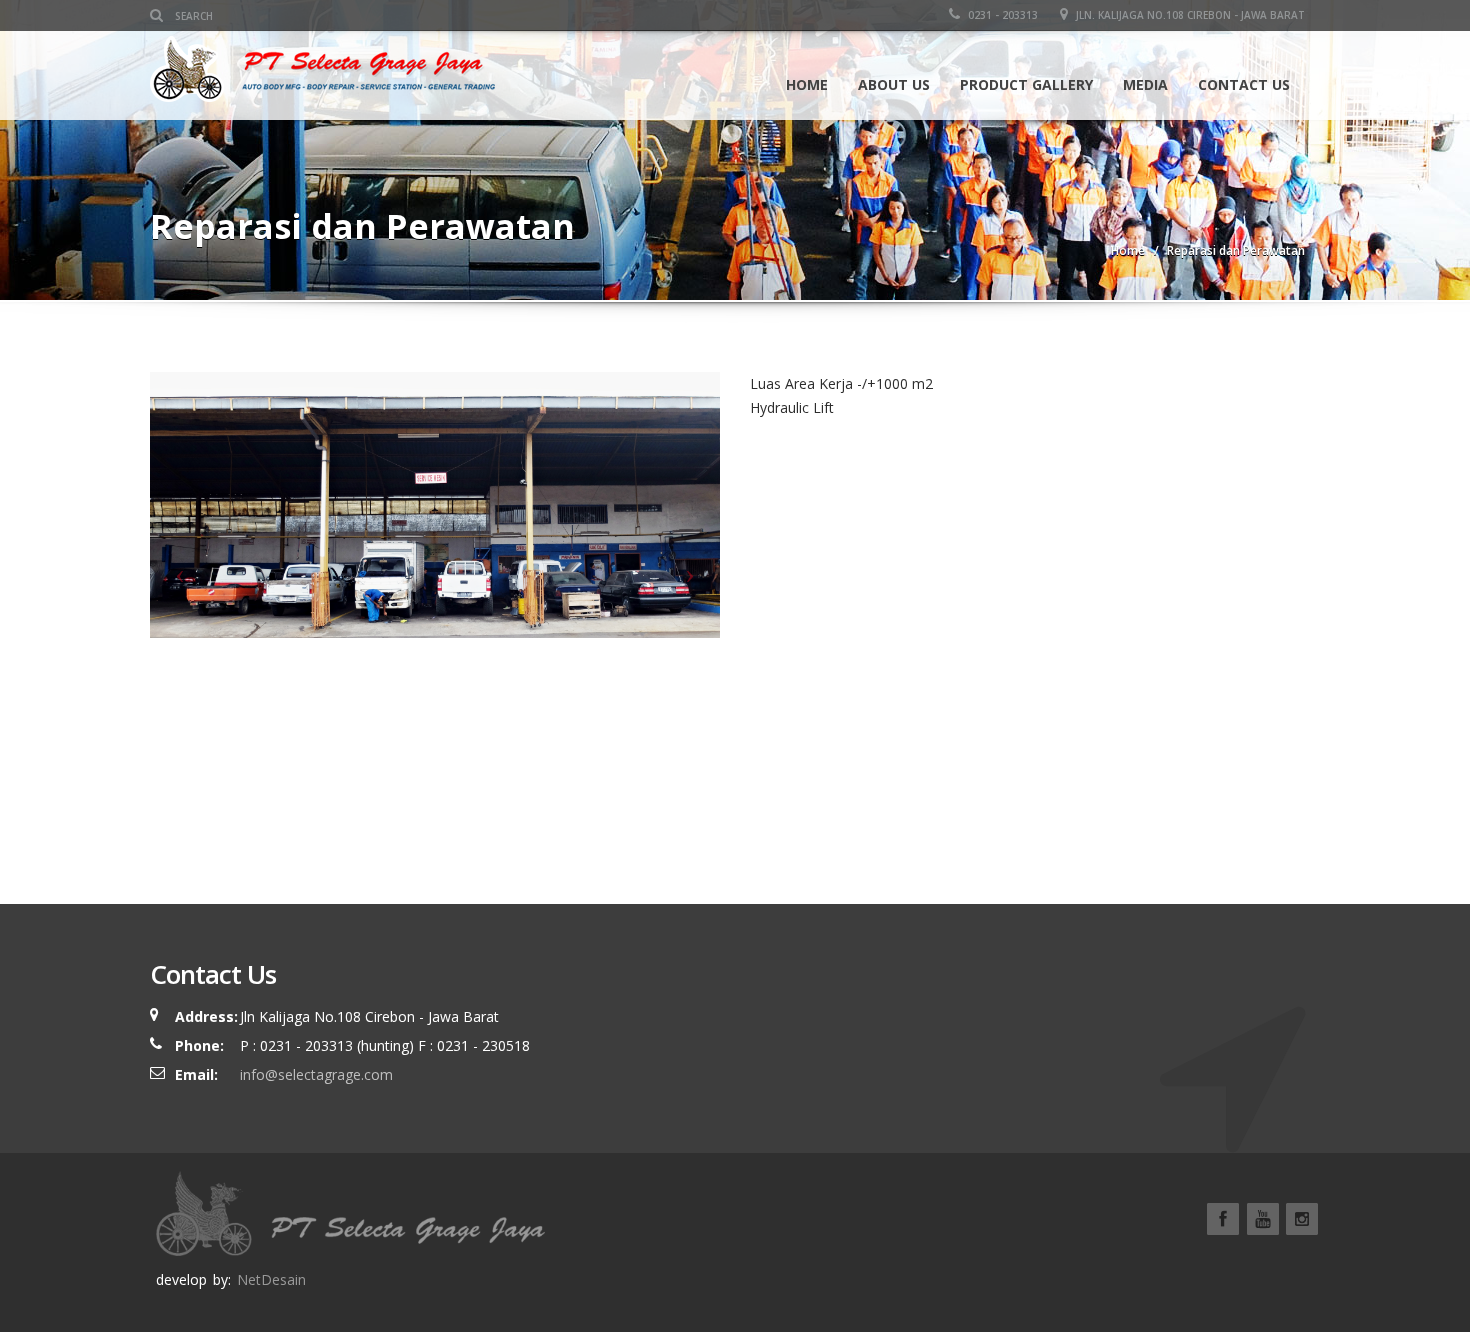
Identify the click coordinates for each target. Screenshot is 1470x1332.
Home (807, 84)
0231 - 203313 (1001, 15)
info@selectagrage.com (316, 1074)
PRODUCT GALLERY (1026, 84)
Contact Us (1244, 84)
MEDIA (1145, 84)
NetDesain (271, 1279)
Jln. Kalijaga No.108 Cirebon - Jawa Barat (1189, 15)
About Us (894, 84)
